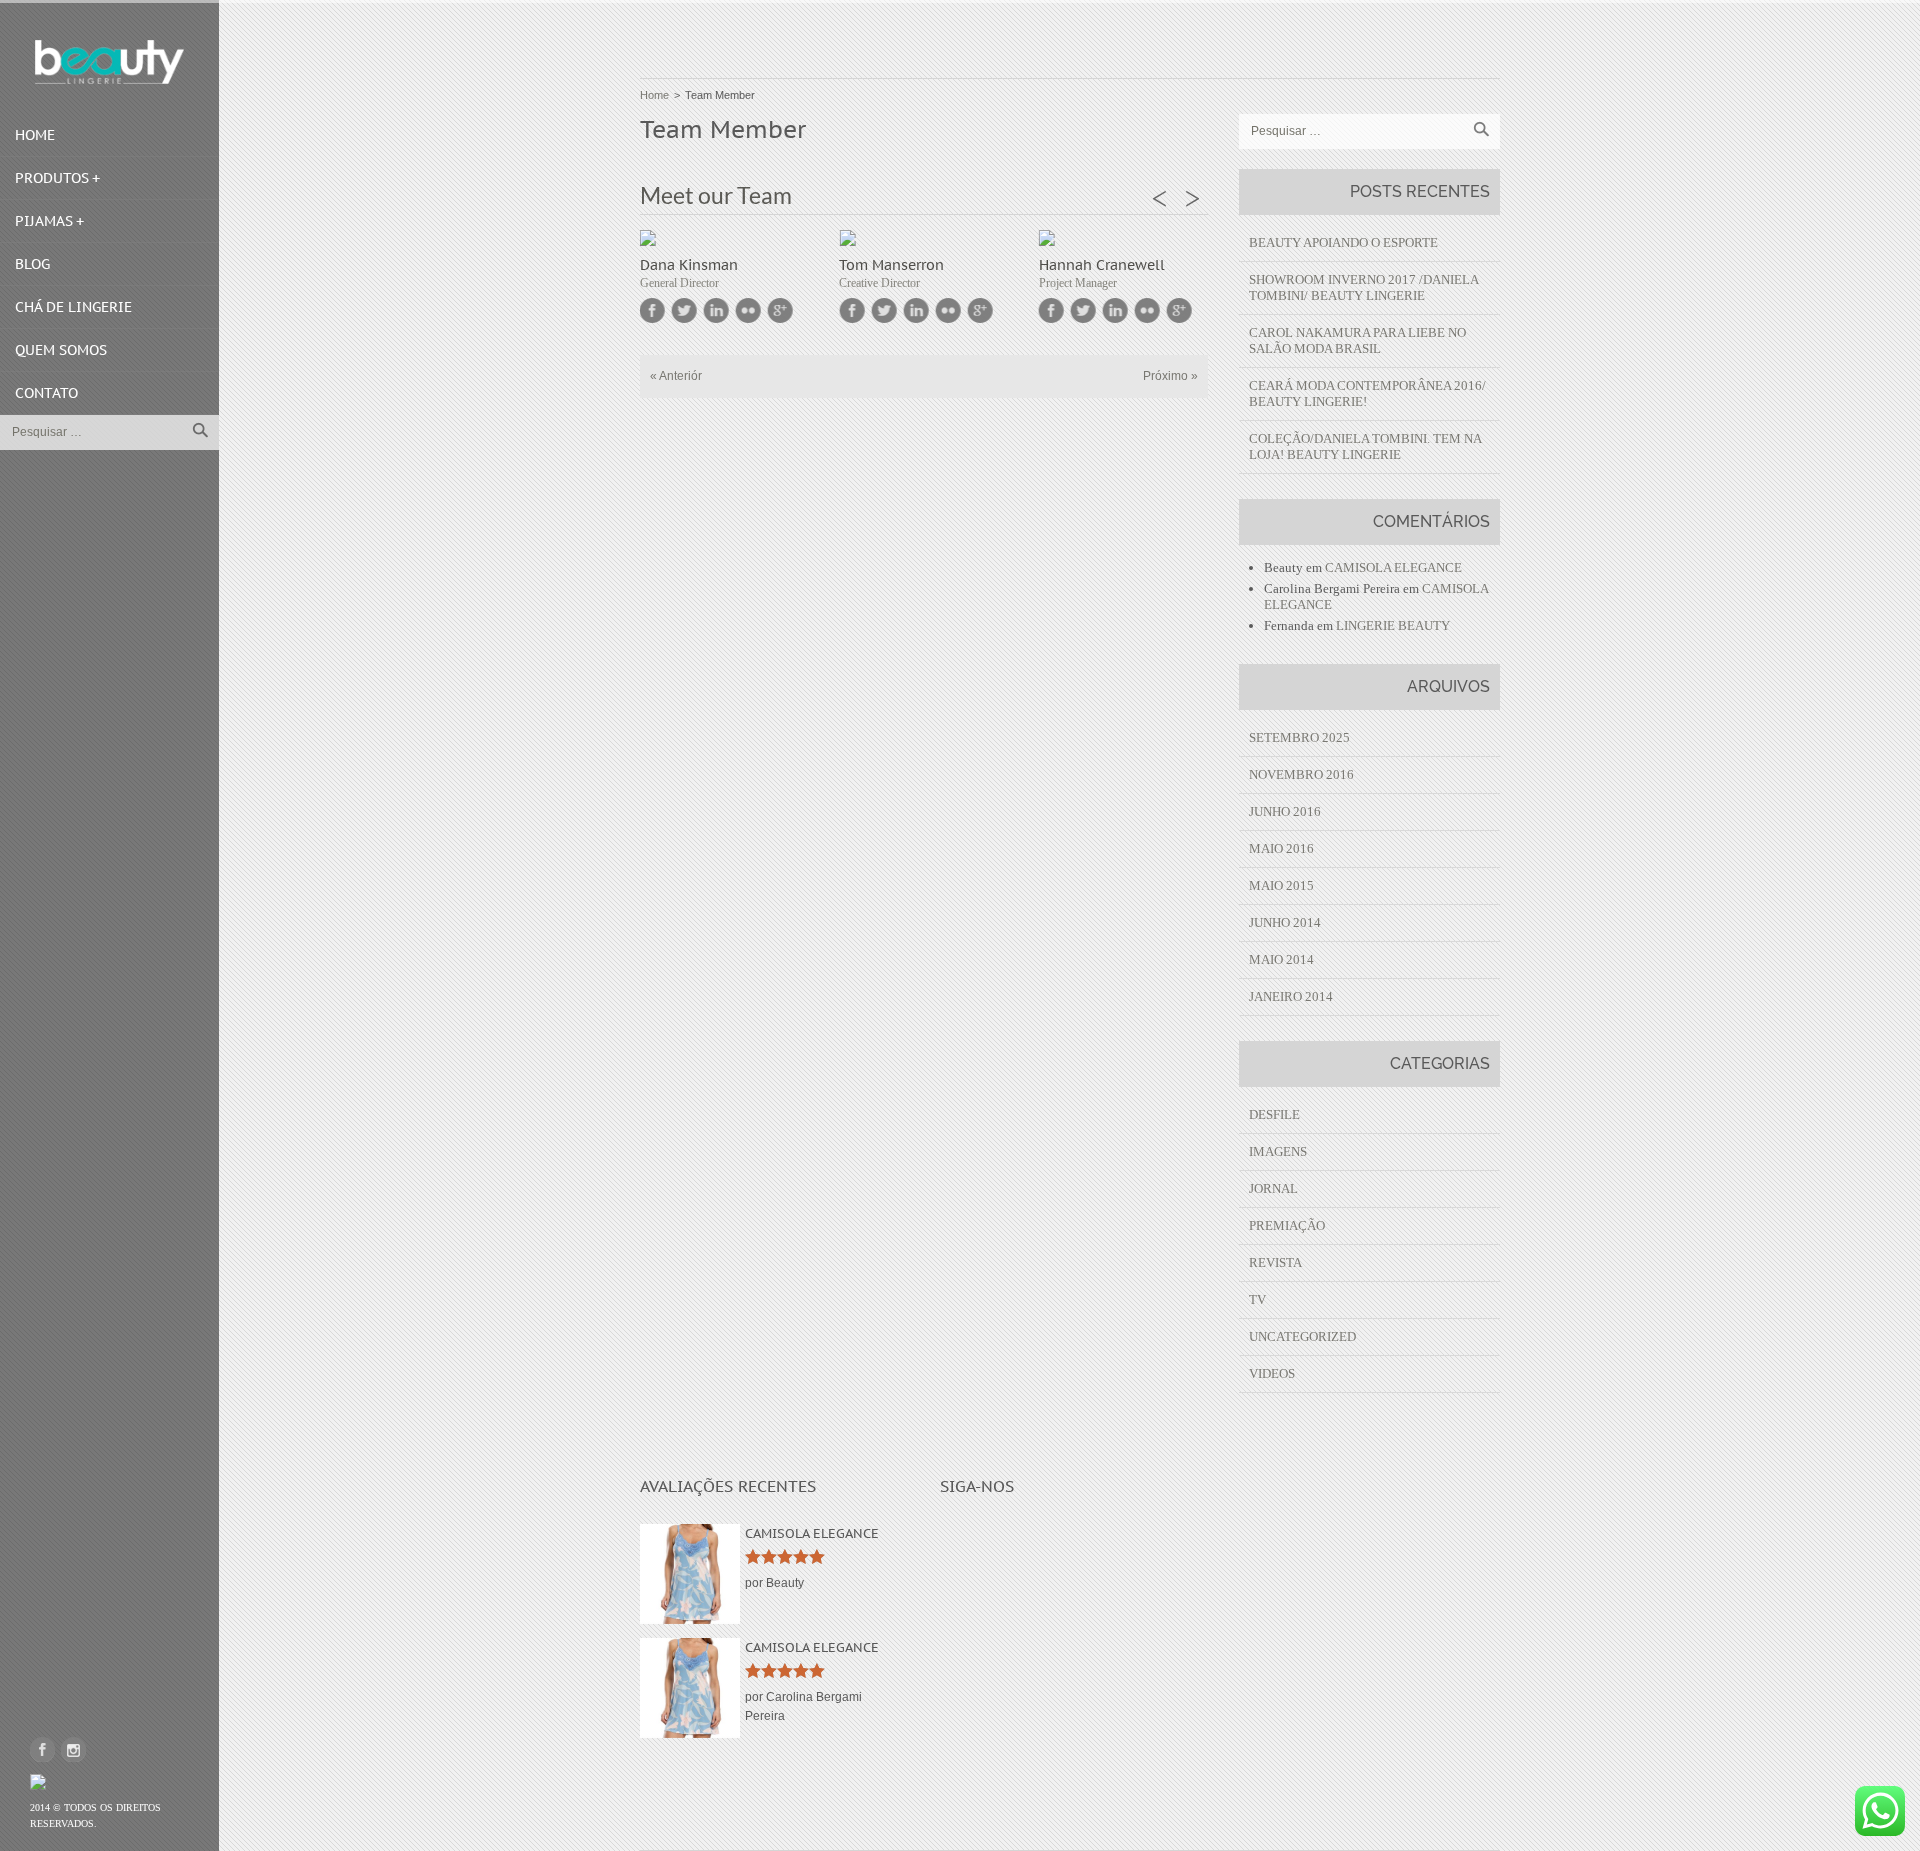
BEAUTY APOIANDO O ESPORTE (1343, 242)
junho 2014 (1285, 922)
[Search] (200, 430)
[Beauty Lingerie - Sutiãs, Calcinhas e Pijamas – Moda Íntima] (109, 62)
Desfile (1274, 1114)
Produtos (52, 178)
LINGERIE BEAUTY (1393, 625)
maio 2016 (1281, 848)
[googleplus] (780, 310)
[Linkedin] (716, 310)
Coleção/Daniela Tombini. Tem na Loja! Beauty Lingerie (1365, 446)
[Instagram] (73, 1749)
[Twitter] (684, 310)
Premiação (1287, 1225)
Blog (32, 264)
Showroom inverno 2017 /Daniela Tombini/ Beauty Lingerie (1363, 287)
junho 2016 (1285, 811)
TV (1257, 1299)
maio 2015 (1281, 885)
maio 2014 (1281, 959)
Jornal (1273, 1188)
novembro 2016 (1301, 774)
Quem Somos (61, 350)
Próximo (1170, 376)
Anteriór (676, 376)
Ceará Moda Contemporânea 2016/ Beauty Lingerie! (1367, 393)
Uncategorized (1302, 1336)
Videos (1272, 1373)
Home (35, 135)
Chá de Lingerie (73, 307)
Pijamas (44, 221)
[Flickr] (748, 310)
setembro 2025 (1299, 737)
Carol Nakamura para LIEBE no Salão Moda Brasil (1357, 340)
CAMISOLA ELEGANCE (1393, 567)
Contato (46, 393)
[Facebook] (42, 1749)
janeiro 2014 (1291, 996)
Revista (1275, 1262)
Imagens (1278, 1151)
